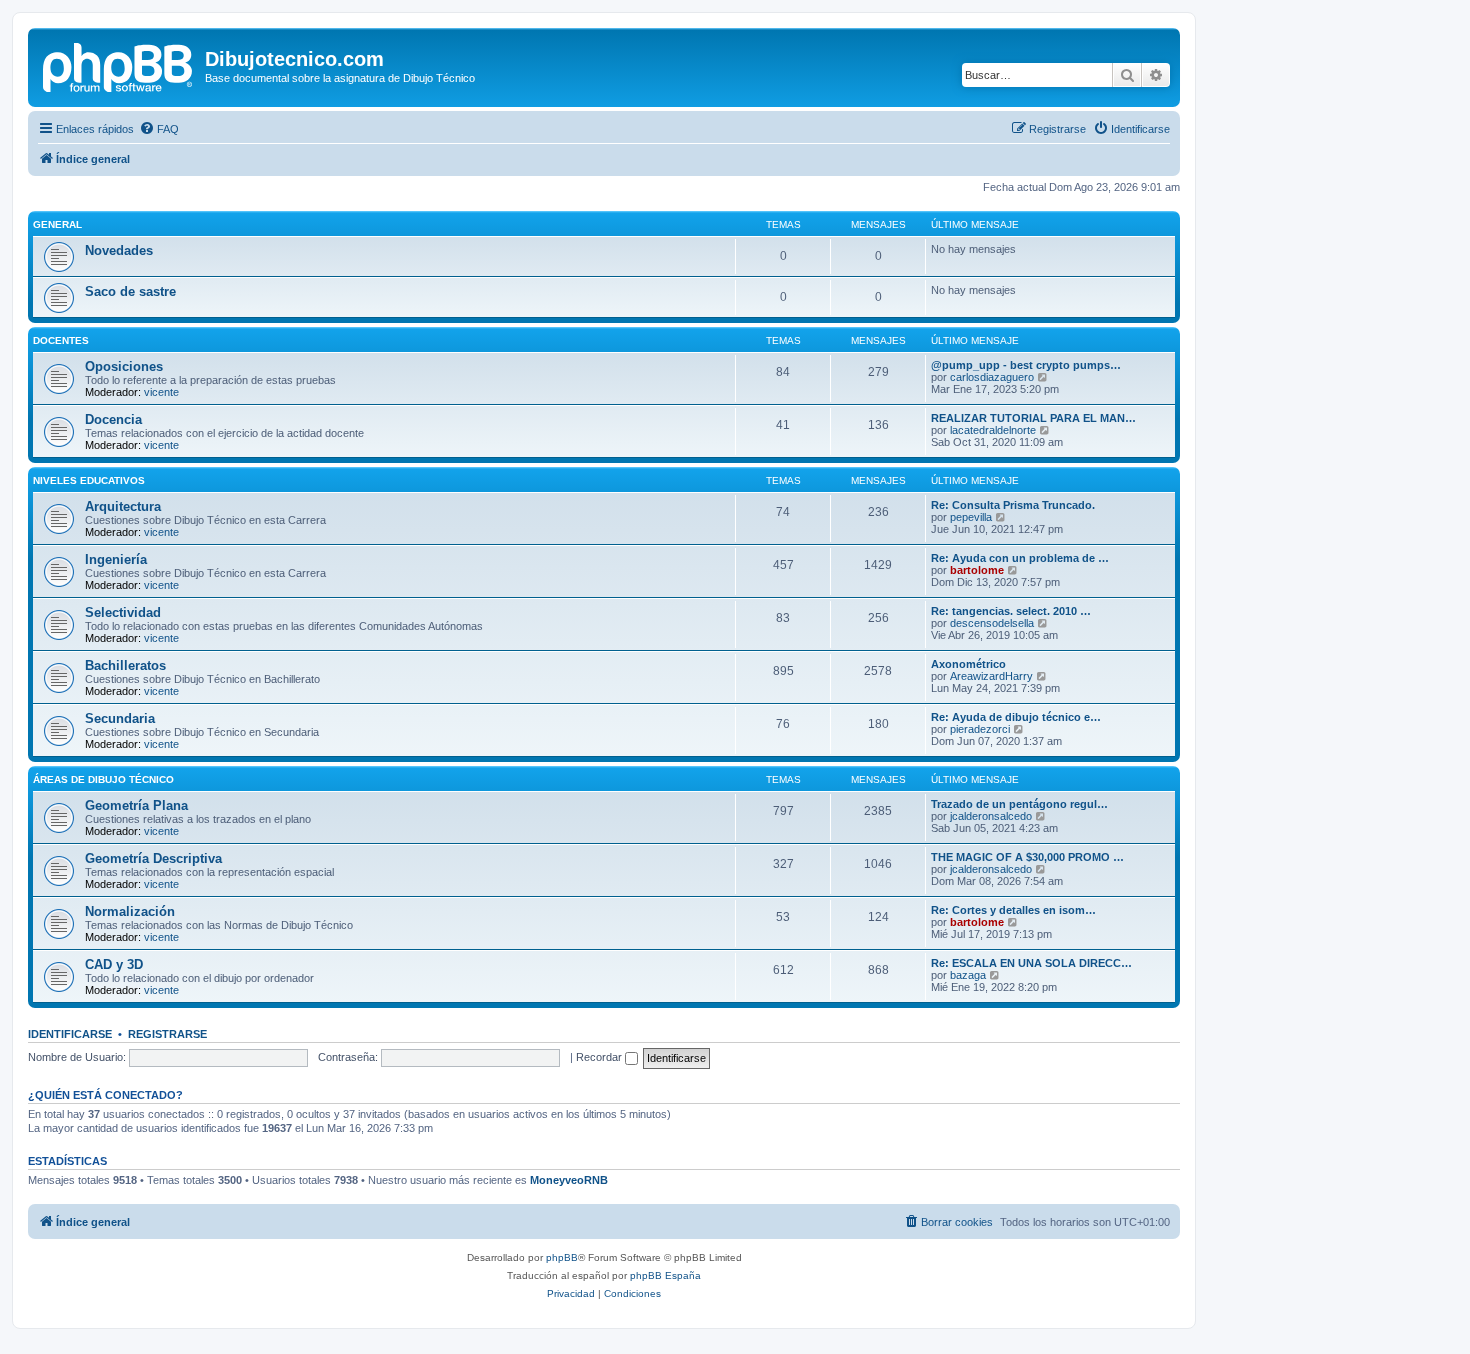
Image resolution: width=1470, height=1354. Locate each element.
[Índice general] (119, 65)
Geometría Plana (136, 805)
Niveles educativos (89, 480)
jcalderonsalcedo (991, 816)
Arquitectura (123, 506)
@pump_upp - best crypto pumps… (1026, 365)
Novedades (119, 250)
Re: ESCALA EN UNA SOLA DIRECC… (1031, 963)
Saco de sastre (130, 291)
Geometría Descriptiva (153, 858)
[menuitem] (159, 129)
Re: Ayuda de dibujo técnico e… (1016, 717)
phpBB (562, 1257)
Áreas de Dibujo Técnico (103, 779)
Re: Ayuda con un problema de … (1020, 558)
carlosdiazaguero (992, 377)
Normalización (130, 911)
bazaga (968, 975)
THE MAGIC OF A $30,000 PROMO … (1027, 857)
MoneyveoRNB (569, 1180)
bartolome (977, 570)
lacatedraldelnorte (993, 430)
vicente (161, 392)
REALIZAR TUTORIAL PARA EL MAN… (1033, 418)
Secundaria (120, 718)
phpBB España (665, 1275)
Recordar (600, 1057)
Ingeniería (116, 559)
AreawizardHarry (991, 676)
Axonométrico (968, 664)
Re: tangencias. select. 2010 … (1011, 611)
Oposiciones (124, 366)
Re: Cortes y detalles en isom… (1013, 910)
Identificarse (70, 1034)
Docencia (113, 419)
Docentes (61, 340)
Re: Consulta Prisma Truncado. (1013, 505)
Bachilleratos (125, 665)
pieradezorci (980, 729)
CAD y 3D (114, 964)
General (57, 224)
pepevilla (971, 517)
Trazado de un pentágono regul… (1019, 804)
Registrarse (167, 1034)
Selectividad (123, 612)
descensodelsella (992, 623)
